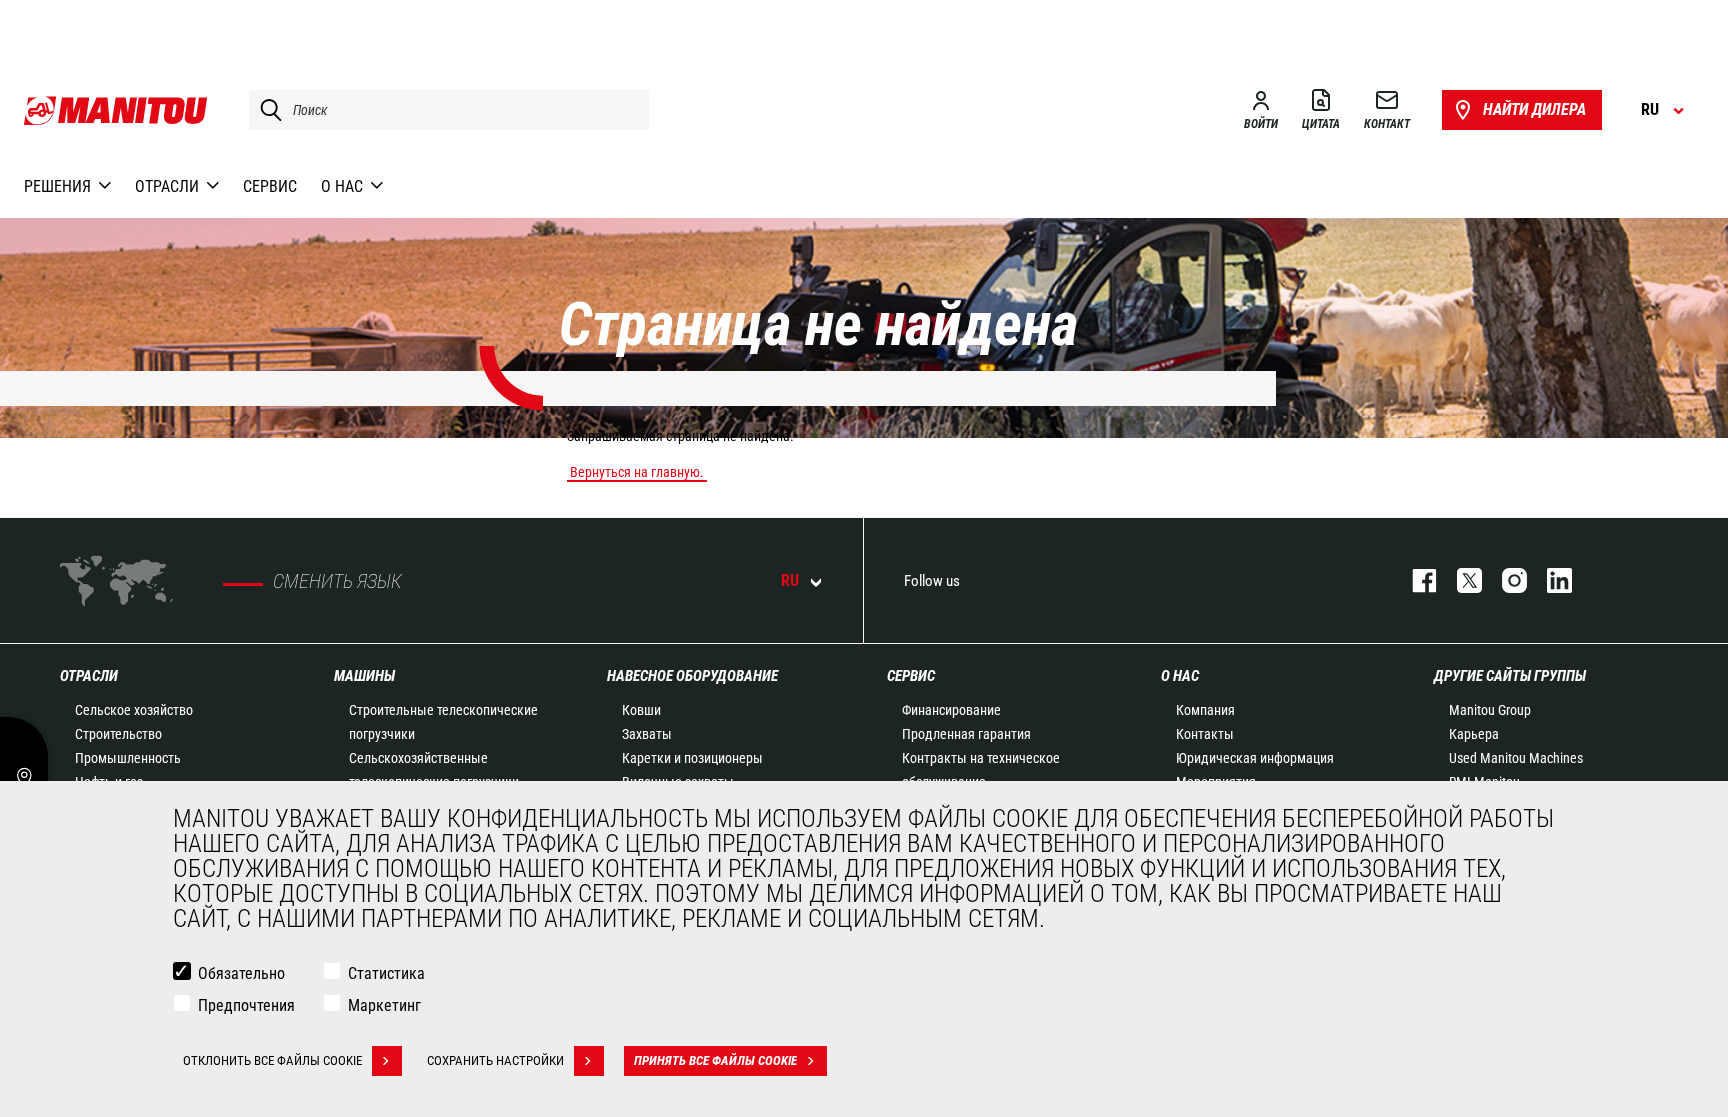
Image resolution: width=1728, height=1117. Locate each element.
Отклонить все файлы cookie (272, 1060)
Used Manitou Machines (1516, 758)
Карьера (1474, 734)
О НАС (1180, 676)
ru (790, 580)
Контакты (1205, 734)
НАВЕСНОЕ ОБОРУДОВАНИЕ (692, 676)
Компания (1205, 710)
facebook (1414, 580)
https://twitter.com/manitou (1459, 580)
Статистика (386, 973)
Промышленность (128, 758)
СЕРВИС (911, 676)
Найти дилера (1534, 109)
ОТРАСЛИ (89, 676)
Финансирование (951, 710)
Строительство (118, 734)
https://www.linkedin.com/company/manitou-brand (1549, 580)
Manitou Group (1490, 710)
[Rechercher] (266, 110)
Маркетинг (384, 1005)
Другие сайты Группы (1510, 676)
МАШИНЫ (364, 676)
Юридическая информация (1255, 758)
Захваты (647, 734)
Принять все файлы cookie (715, 1060)
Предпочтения (246, 1005)
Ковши (641, 710)
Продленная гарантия (966, 734)
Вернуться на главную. (637, 472)
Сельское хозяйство (134, 710)
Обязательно (241, 973)
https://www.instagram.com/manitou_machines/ (1504, 580)
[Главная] (116, 110)
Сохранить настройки (495, 1060)
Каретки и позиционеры (692, 758)
